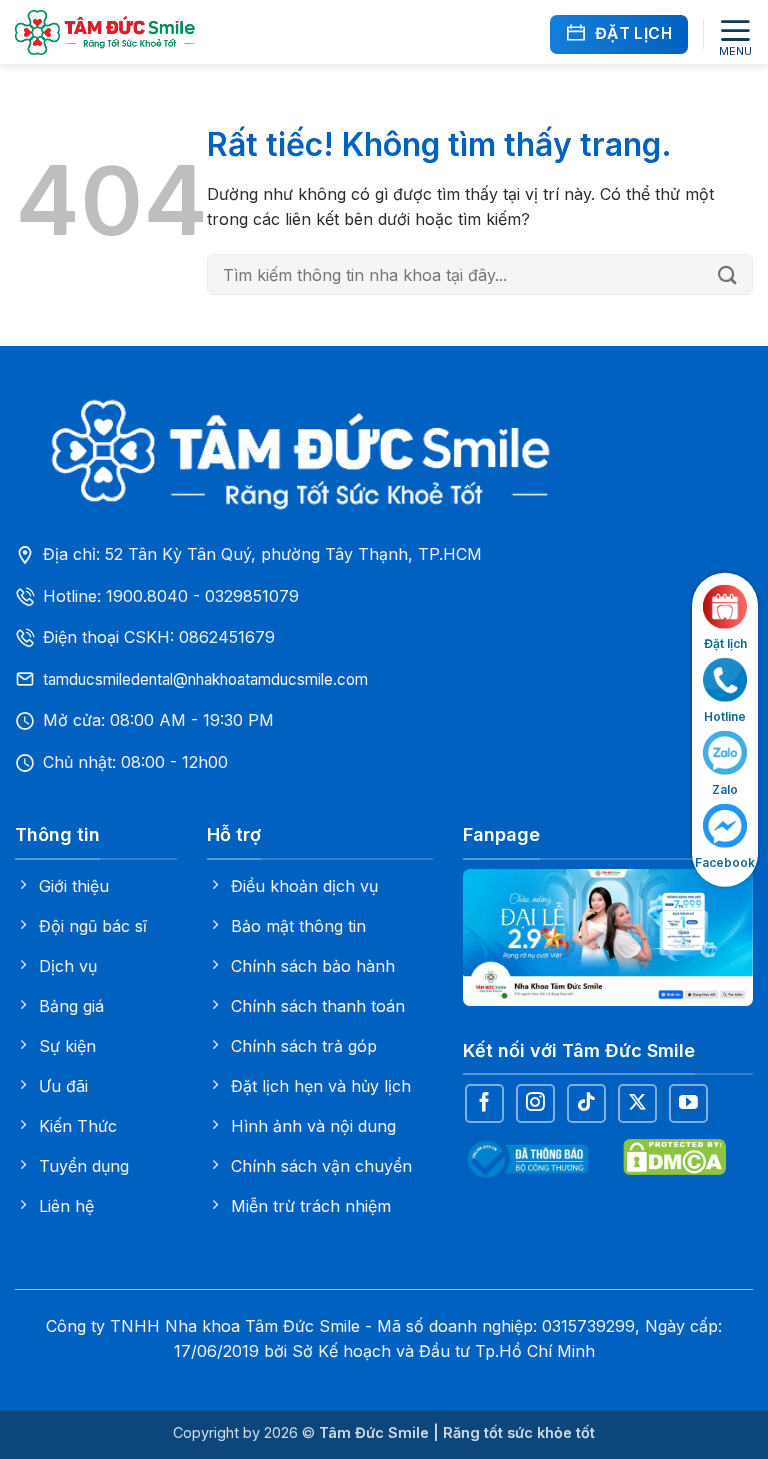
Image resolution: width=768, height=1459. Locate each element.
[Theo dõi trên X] (637, 1103)
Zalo (725, 788)
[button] (735, 34)
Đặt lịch (725, 642)
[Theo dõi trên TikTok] (586, 1103)
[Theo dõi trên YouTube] (688, 1103)
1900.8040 (147, 596)
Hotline (725, 715)
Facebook (725, 862)
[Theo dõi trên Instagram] (535, 1103)
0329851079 (252, 596)
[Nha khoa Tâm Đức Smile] (105, 32)
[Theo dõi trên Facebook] (484, 1103)
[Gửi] (730, 275)
